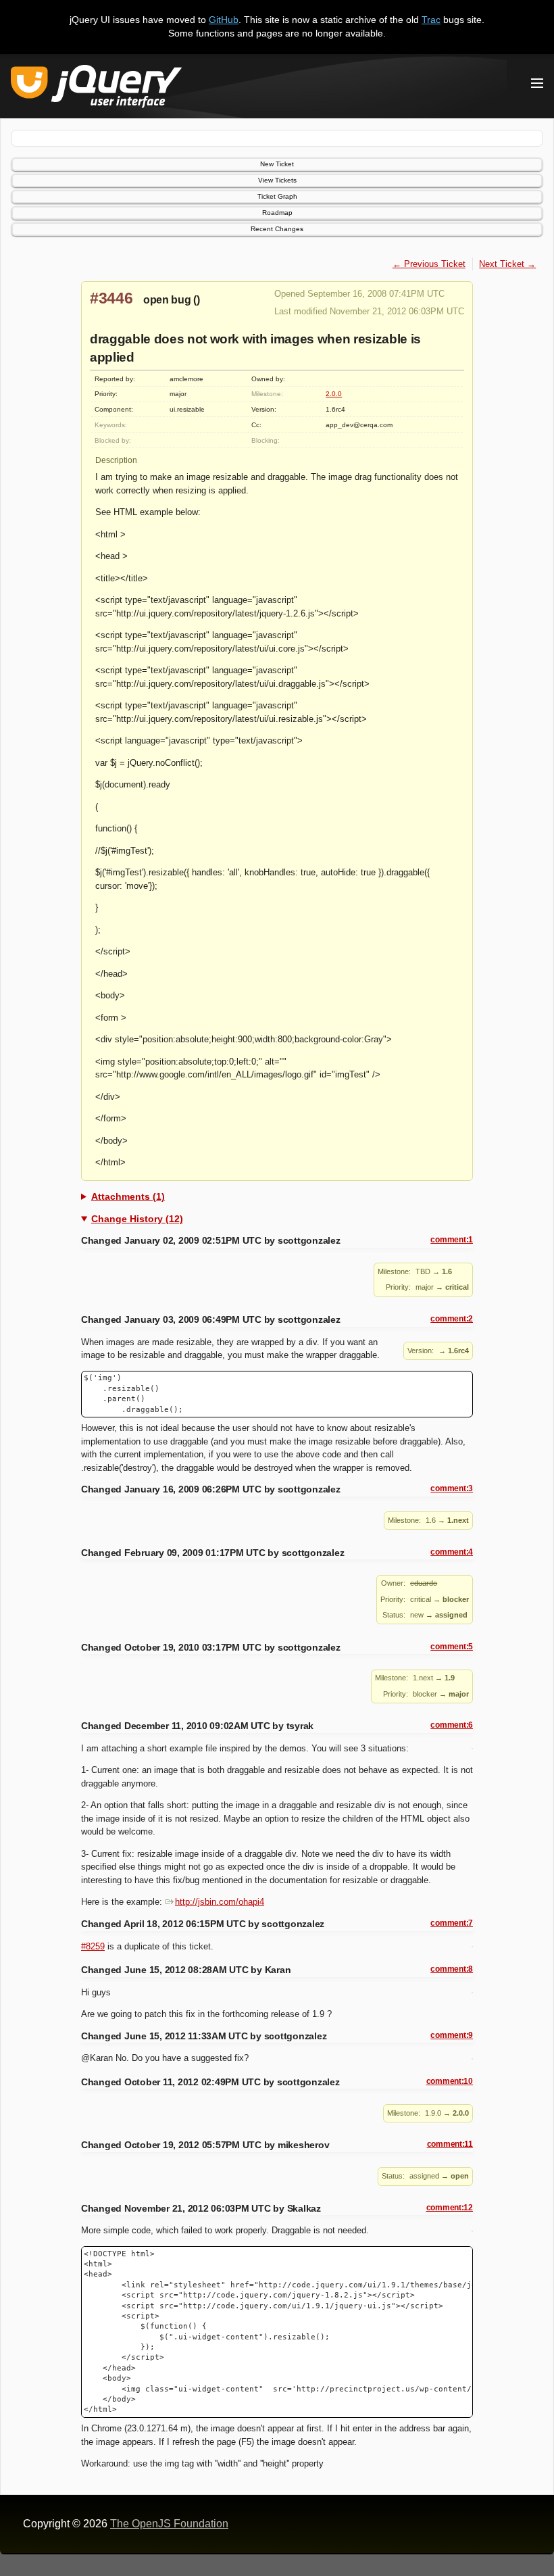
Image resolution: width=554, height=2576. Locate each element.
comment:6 (452, 1725)
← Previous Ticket (429, 264)
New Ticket (277, 164)
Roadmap (277, 213)
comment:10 (450, 2081)
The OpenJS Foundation (169, 2524)
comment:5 (452, 1647)
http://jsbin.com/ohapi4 (220, 1902)
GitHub (224, 20)
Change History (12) (137, 1219)
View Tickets (277, 180)
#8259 (93, 1946)
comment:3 (452, 1488)
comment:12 (450, 2208)
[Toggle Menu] (537, 83)
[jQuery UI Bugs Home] (96, 89)
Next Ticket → (507, 264)
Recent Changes (277, 229)
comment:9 (452, 2035)
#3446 (111, 298)
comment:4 (452, 1552)
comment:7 (452, 1923)
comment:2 (452, 1319)
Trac (431, 20)
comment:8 (452, 1969)
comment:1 (452, 1240)
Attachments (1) (128, 1196)
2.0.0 (334, 394)
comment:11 (450, 2144)
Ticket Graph (277, 196)
